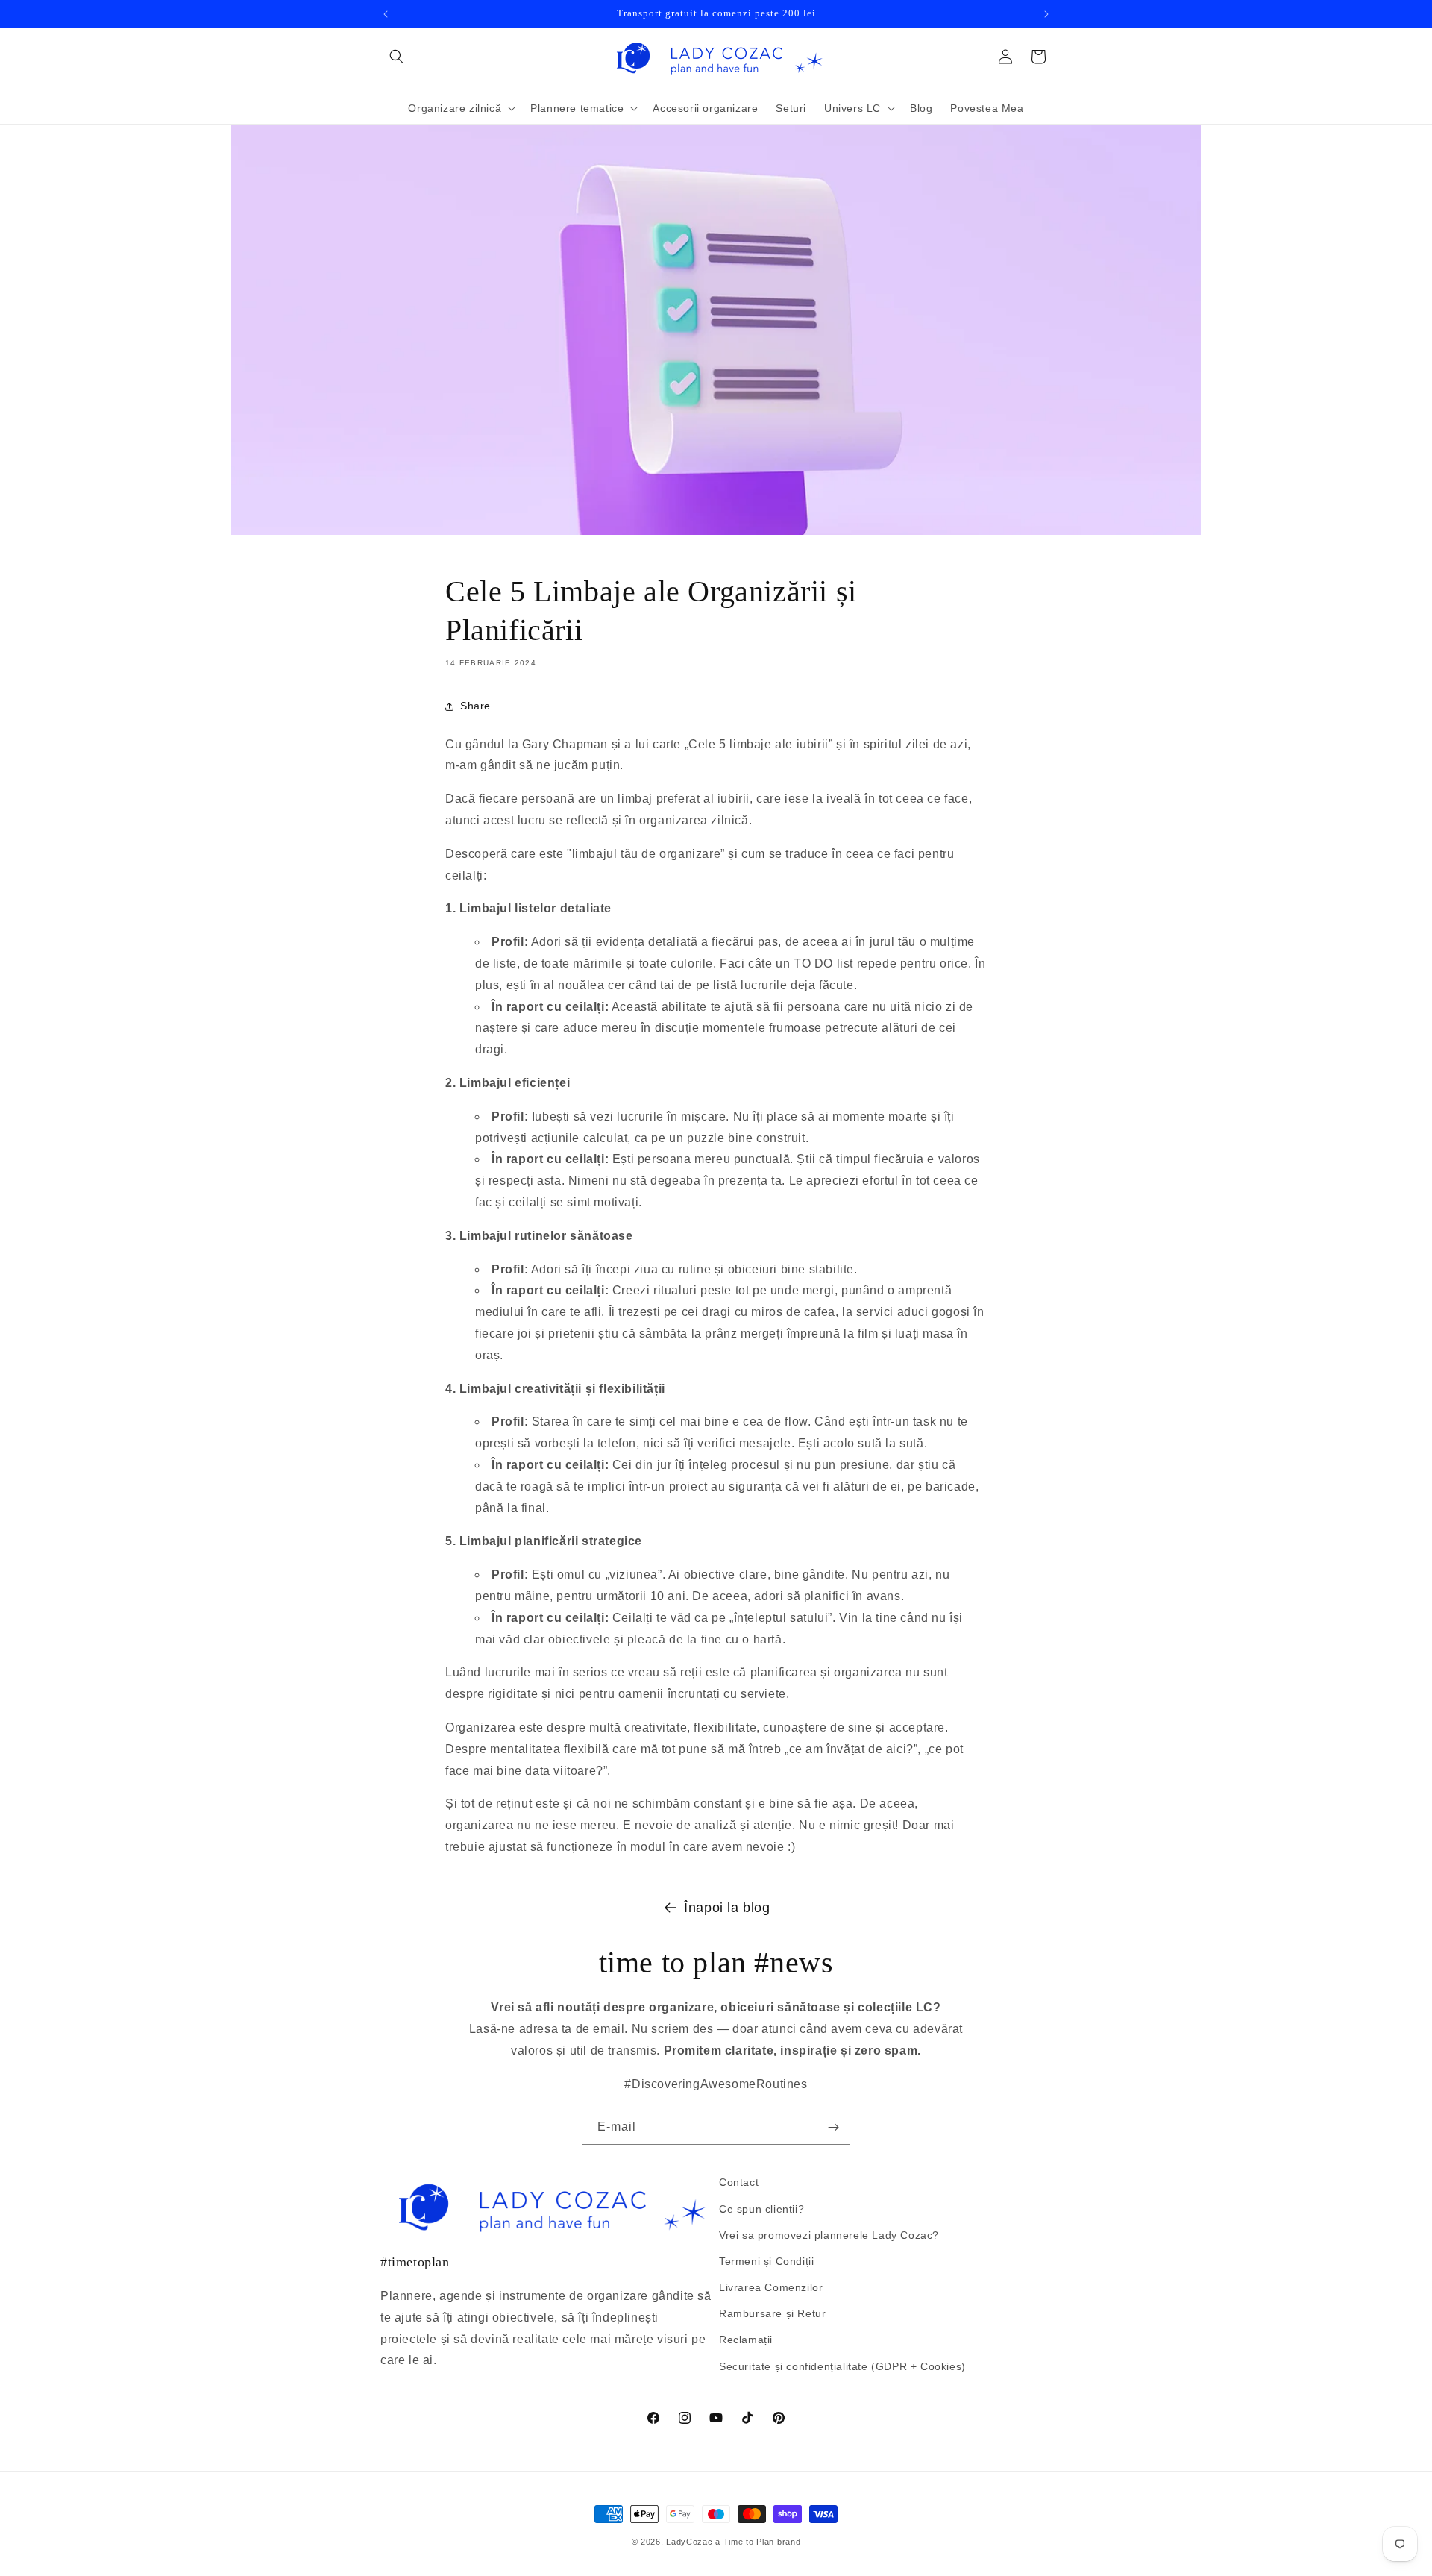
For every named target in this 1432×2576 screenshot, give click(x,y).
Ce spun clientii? (761, 2209)
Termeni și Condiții (766, 2261)
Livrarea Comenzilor (771, 2287)
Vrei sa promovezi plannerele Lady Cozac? (829, 2235)
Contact (739, 2182)
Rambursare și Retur (772, 2313)
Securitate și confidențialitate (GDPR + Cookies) (842, 2366)
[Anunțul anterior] (386, 14)
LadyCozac (689, 2542)
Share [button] (475, 706)
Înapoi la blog (727, 1908)
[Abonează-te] (833, 2127)
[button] (397, 57)
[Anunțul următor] (1046, 14)
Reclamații (746, 2340)
